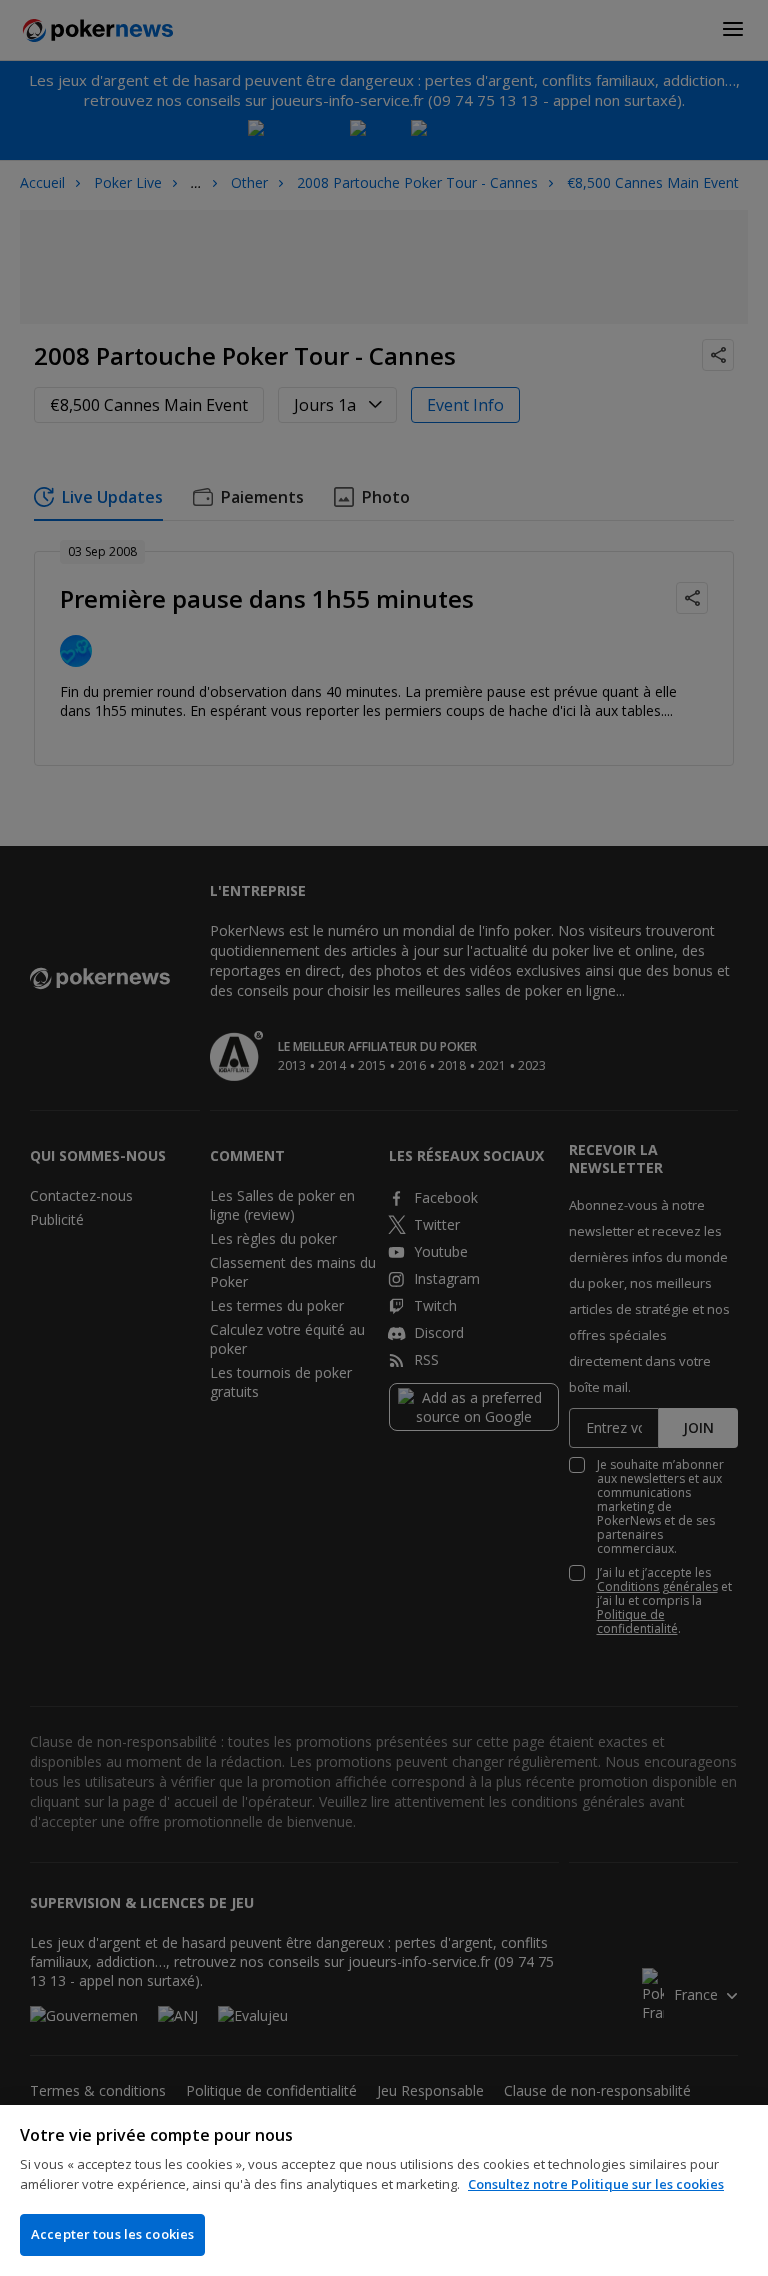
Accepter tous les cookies (112, 2234)
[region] (384, 2190)
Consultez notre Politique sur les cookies (596, 2184)
